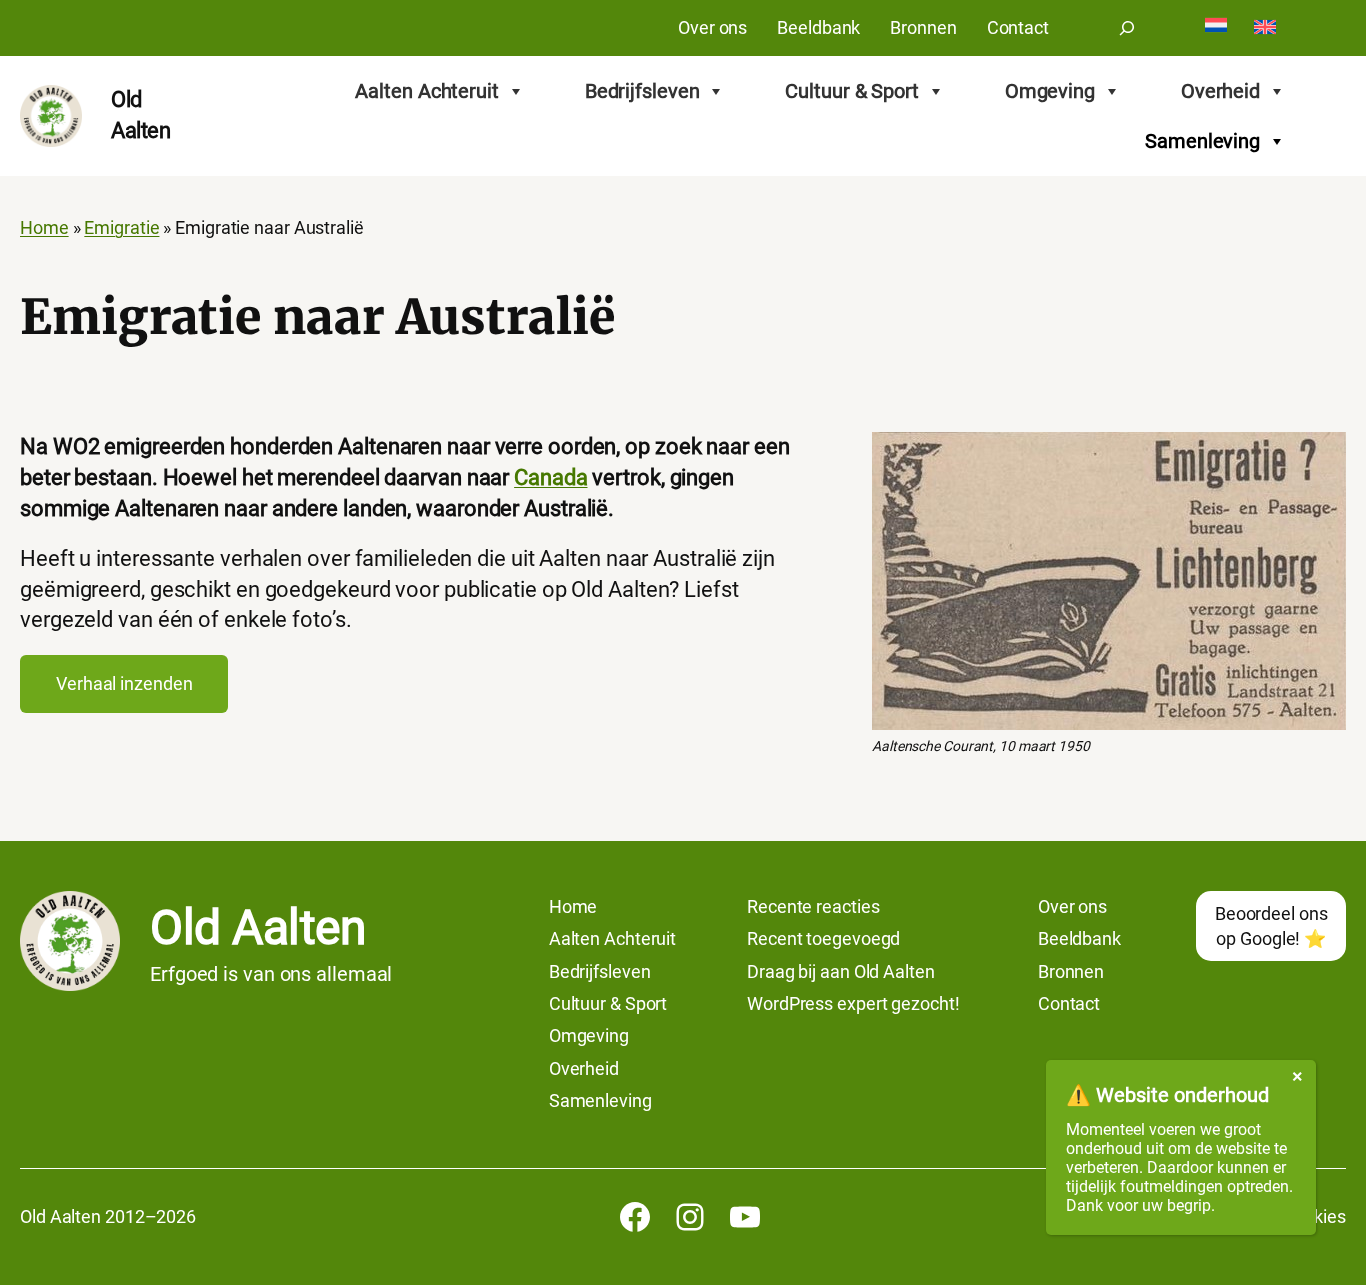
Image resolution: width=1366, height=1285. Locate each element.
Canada (550, 477)
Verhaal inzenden (124, 683)
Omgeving (1050, 91)
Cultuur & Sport (852, 91)
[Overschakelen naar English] (1265, 28)
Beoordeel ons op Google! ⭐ (1271, 926)
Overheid (1220, 91)
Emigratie (121, 228)
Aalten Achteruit (426, 91)
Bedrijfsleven (642, 91)
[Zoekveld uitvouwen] (1127, 28)
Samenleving (1202, 141)
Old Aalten (257, 927)
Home (44, 228)
